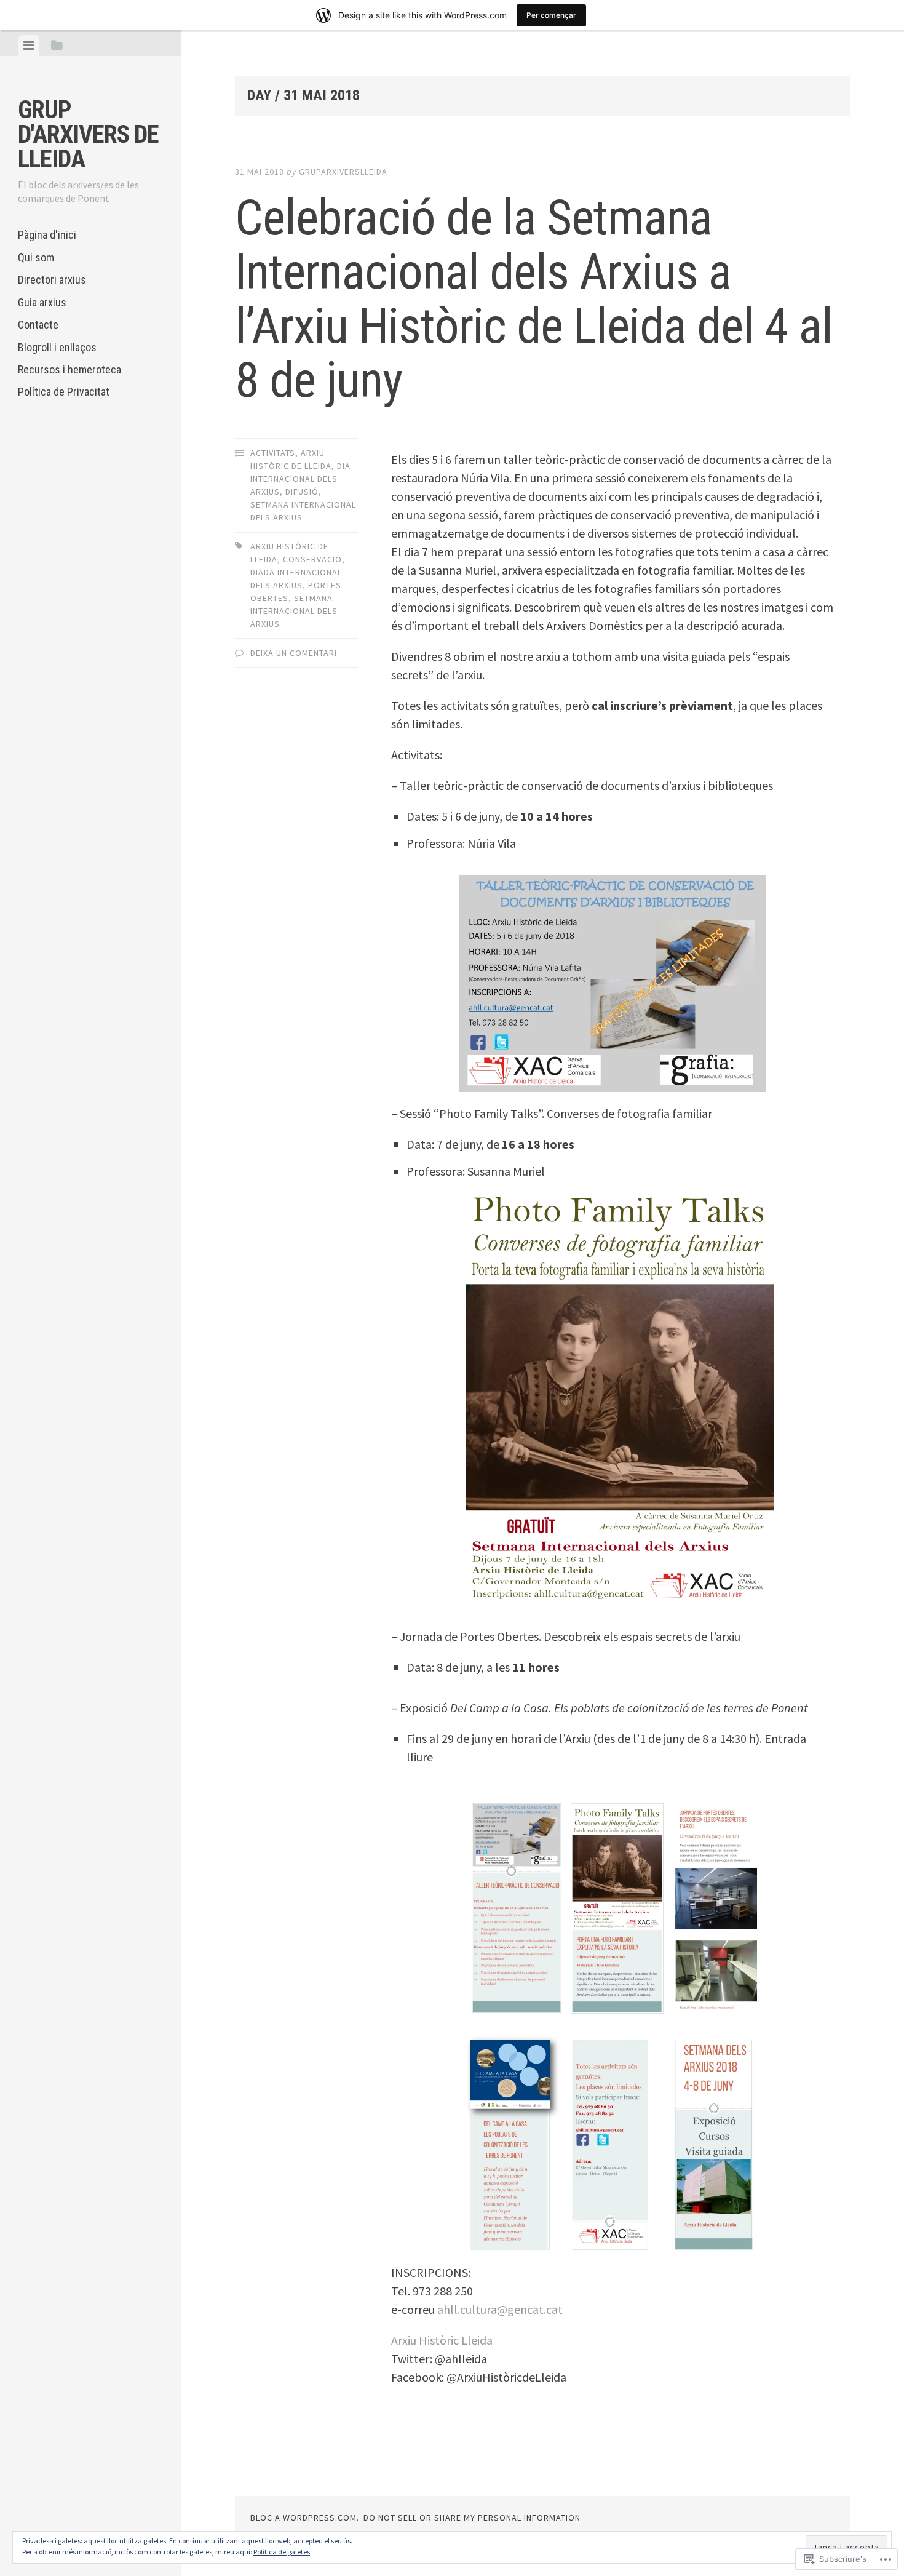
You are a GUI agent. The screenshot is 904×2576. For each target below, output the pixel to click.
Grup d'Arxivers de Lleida (88, 134)
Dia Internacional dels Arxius (300, 479)
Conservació (312, 559)
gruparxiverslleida (343, 172)
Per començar (551, 15)
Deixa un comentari (294, 653)
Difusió (302, 492)
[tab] (29, 46)
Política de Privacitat (64, 392)
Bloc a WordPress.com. (305, 2518)
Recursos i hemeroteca (69, 369)
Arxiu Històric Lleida (442, 2340)
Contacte (38, 325)
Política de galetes (282, 2552)
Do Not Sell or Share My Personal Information (472, 2518)
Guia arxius (42, 302)
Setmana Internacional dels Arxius (294, 611)
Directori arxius (52, 280)
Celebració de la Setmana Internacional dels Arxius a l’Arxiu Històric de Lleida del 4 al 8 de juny (534, 299)
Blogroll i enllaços (57, 347)
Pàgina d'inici (47, 235)
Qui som (36, 257)
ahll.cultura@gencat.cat (500, 2309)
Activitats (273, 453)
